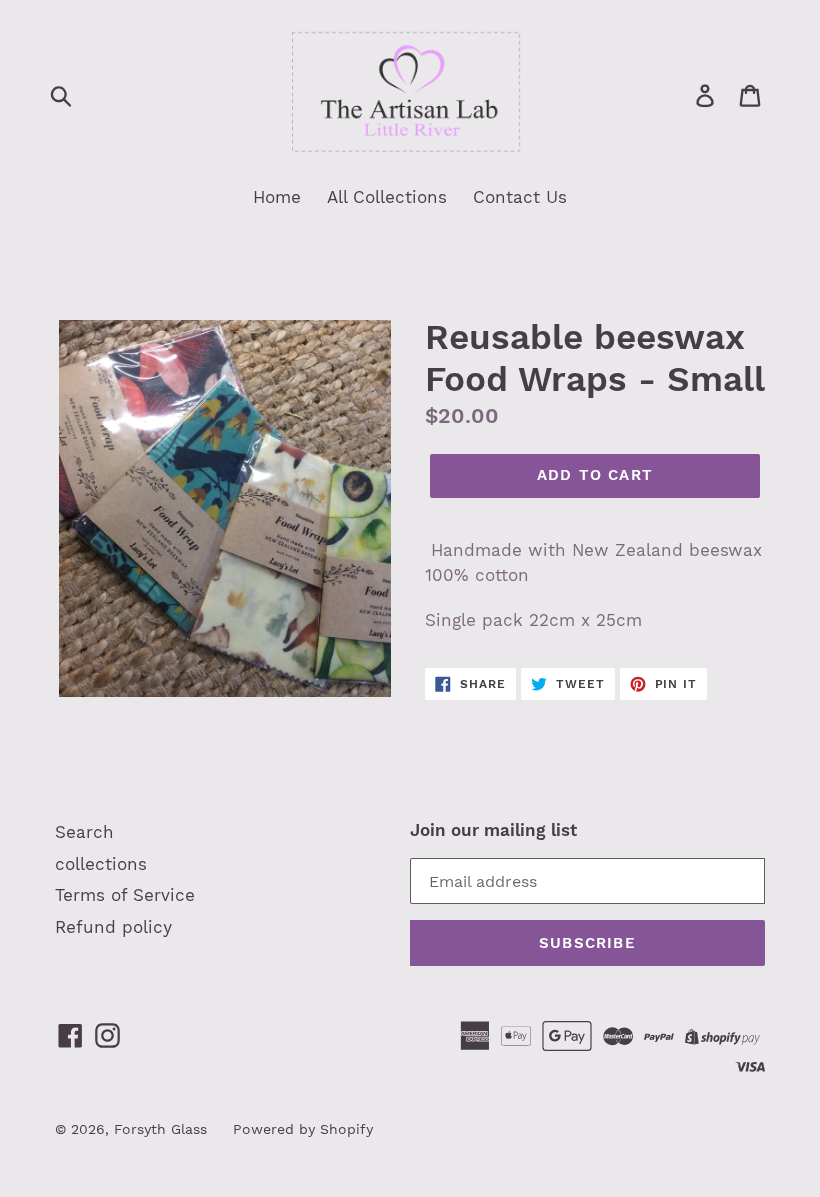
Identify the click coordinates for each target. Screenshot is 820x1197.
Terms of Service (125, 895)
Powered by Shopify (303, 1129)
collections (101, 864)
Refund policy (113, 927)
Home (277, 197)
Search (84, 832)
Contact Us (520, 197)
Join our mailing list (493, 830)
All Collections (387, 197)
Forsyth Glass (160, 1129)
